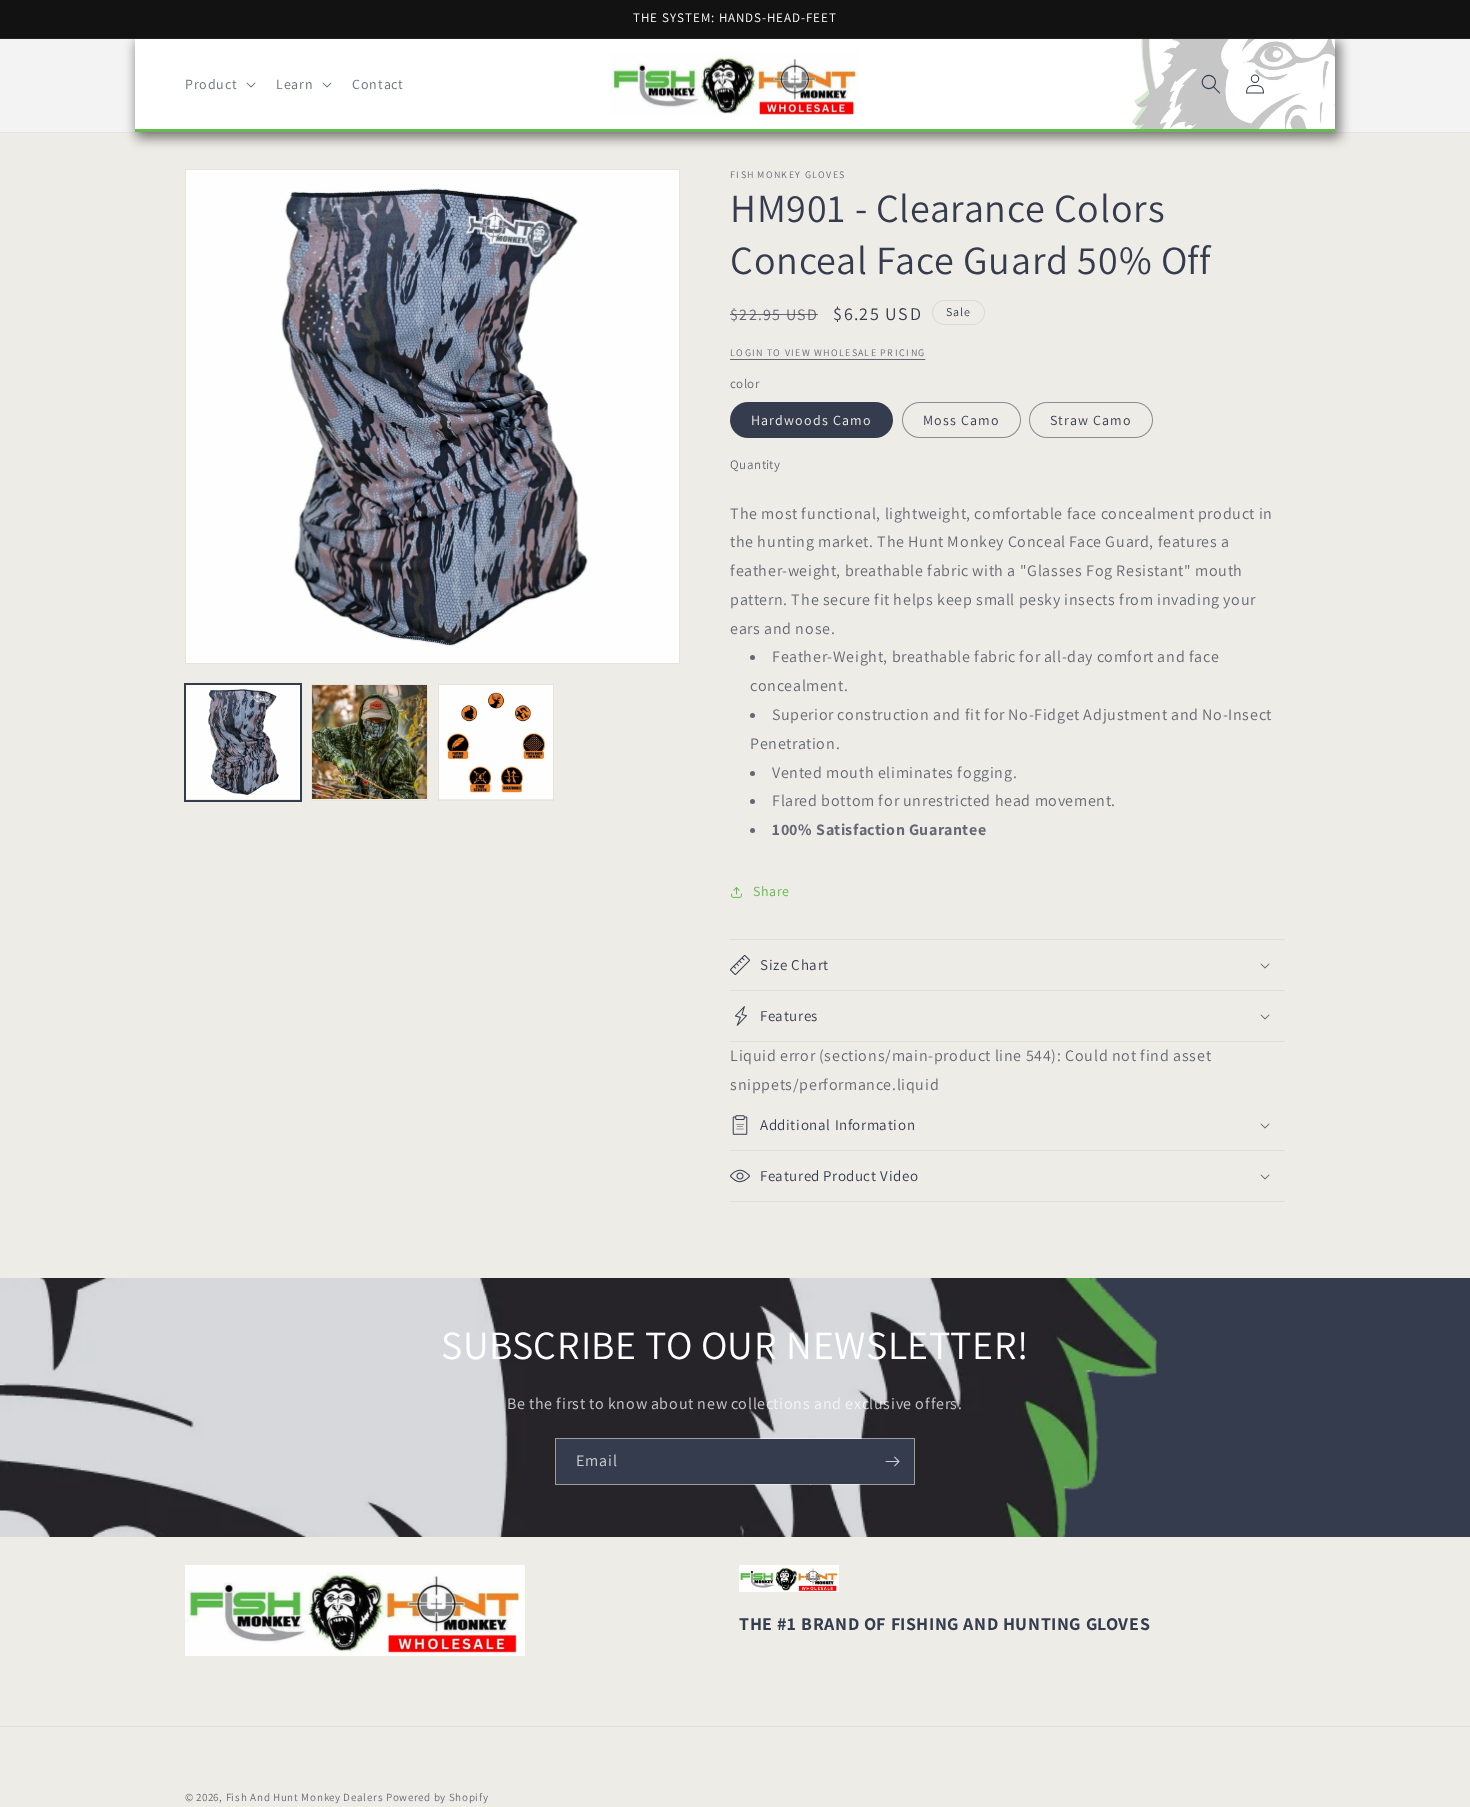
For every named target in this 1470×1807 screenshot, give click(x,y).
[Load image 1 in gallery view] (243, 742)
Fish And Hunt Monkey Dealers (305, 1797)
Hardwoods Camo (811, 420)
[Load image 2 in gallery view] (369, 742)
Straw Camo (1091, 420)
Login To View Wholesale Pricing (827, 353)
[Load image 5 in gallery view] (496, 742)
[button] (218, 84)
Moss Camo (961, 420)
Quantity (755, 464)
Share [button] (771, 891)
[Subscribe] (892, 1461)
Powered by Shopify (437, 1797)
